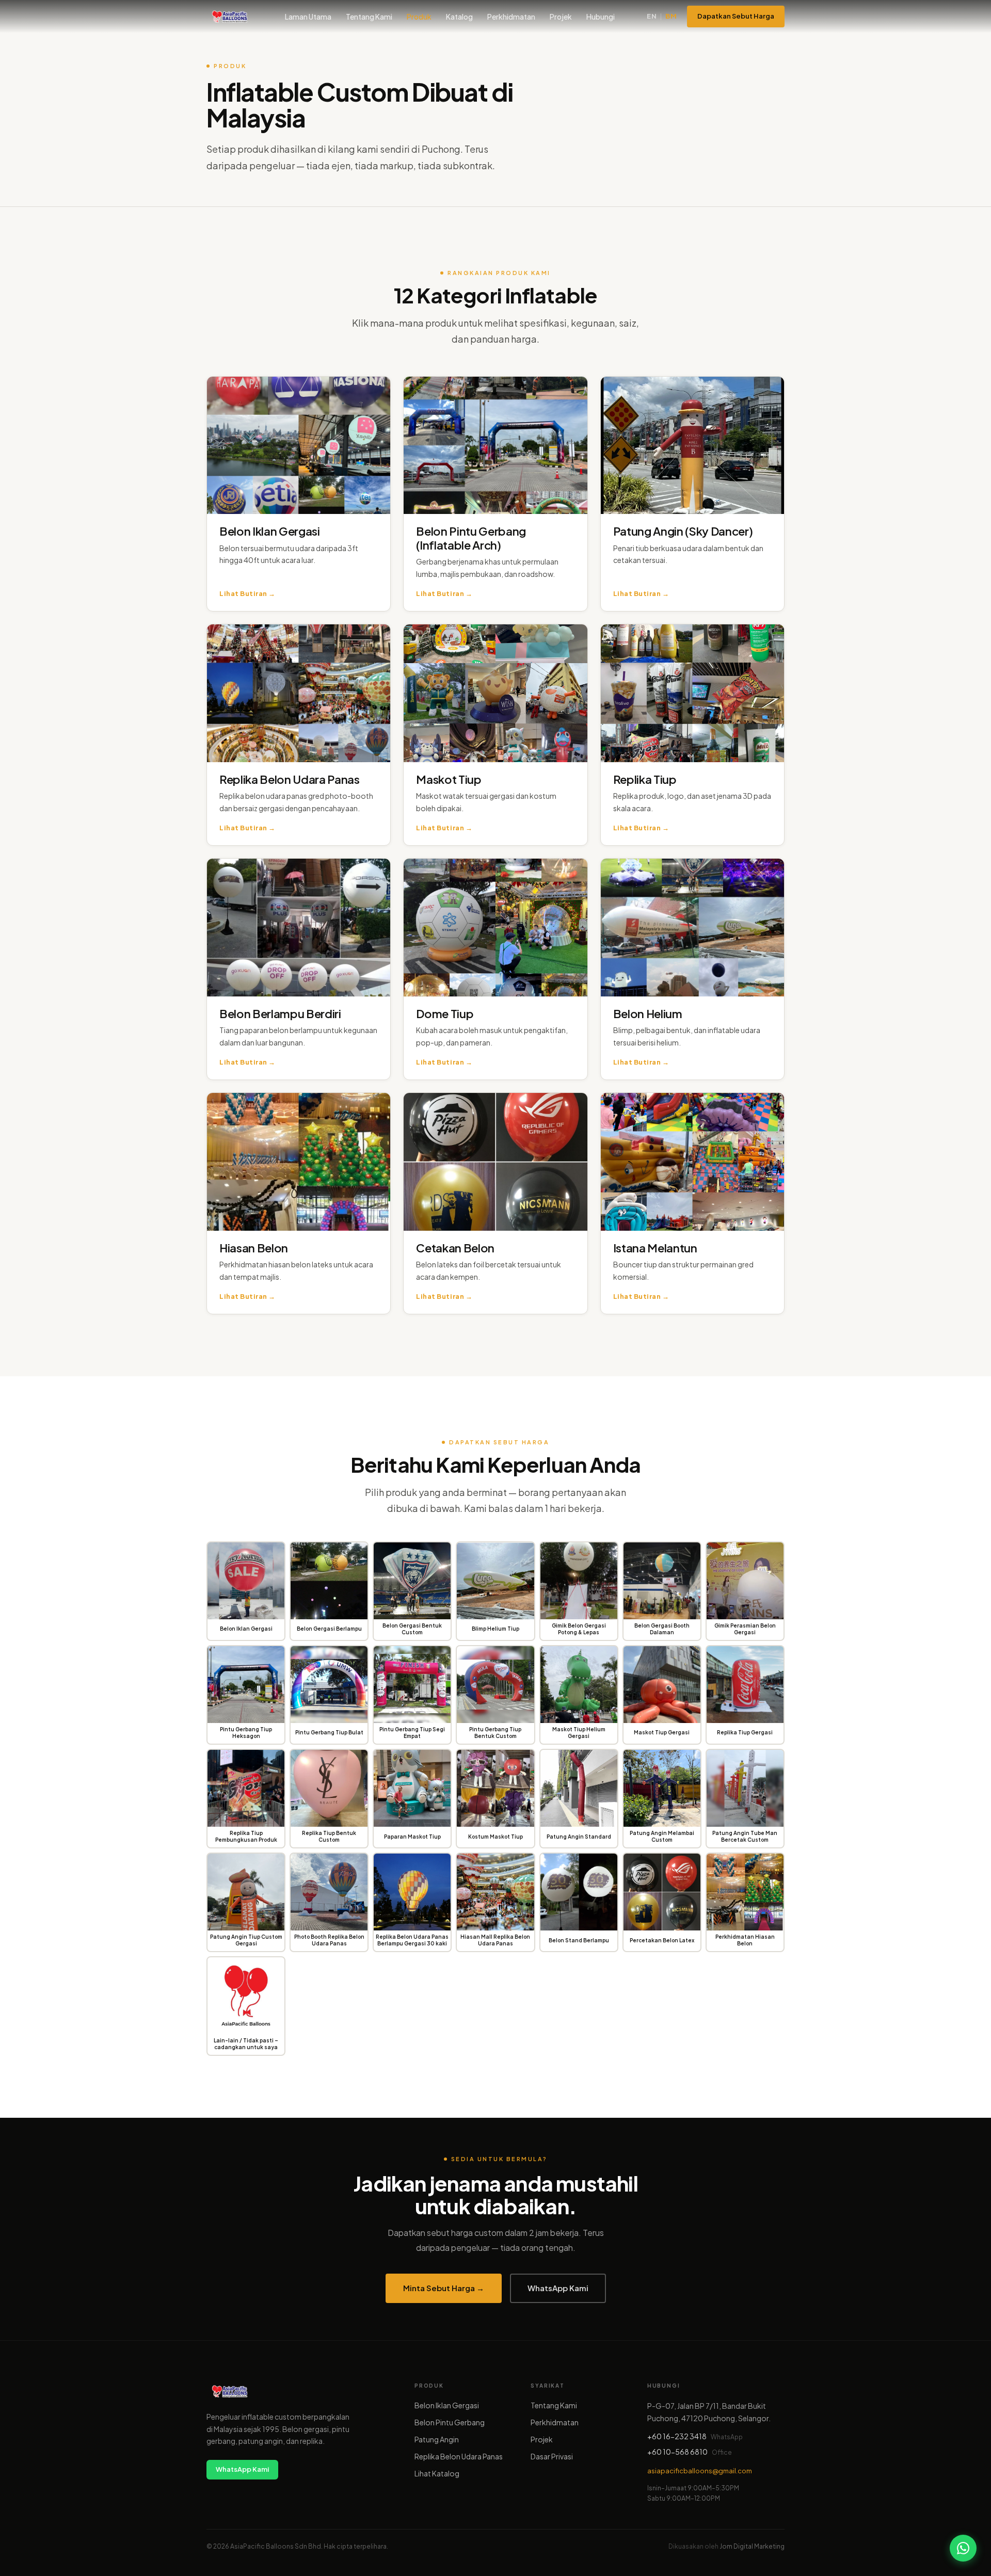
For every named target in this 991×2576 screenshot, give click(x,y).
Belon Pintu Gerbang (450, 2422)
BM (671, 16)
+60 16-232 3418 (677, 2436)
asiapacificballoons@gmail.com (700, 2471)
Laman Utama (308, 17)
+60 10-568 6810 (677, 2452)
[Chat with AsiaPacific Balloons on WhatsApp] (963, 2548)
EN (652, 16)
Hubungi (601, 17)
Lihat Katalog (437, 2473)
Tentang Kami (369, 17)
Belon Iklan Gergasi (447, 2405)
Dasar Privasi (552, 2456)
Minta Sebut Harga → (444, 2288)
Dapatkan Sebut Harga (736, 16)
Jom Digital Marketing (752, 2546)
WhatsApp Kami (558, 2288)
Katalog (459, 17)
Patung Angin (437, 2439)
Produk (419, 17)
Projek (561, 17)
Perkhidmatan (511, 17)
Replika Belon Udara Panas (459, 2456)
